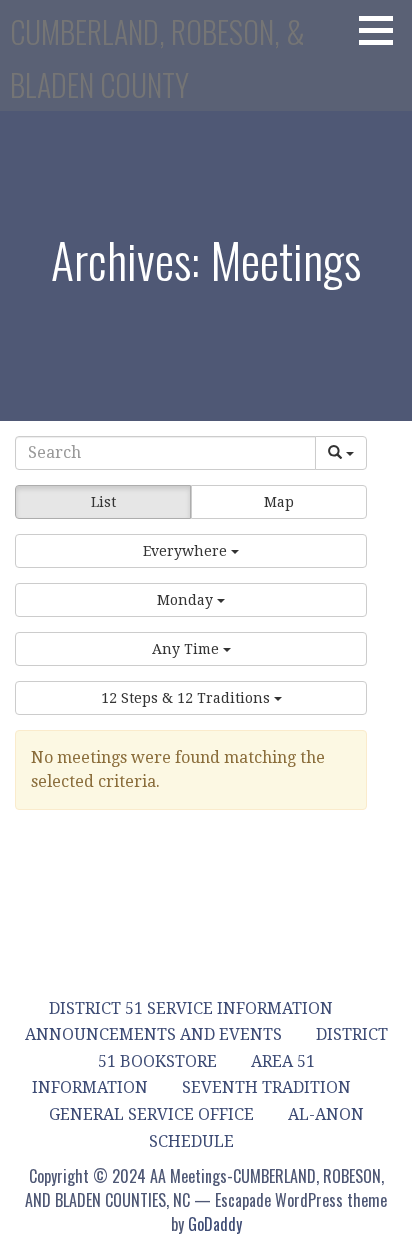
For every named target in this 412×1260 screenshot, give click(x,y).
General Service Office (151, 1114)
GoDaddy (215, 1224)
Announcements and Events (153, 1034)
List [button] (103, 502)
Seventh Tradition (266, 1087)
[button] (383, 30)
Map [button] (279, 502)
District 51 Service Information (191, 1008)
